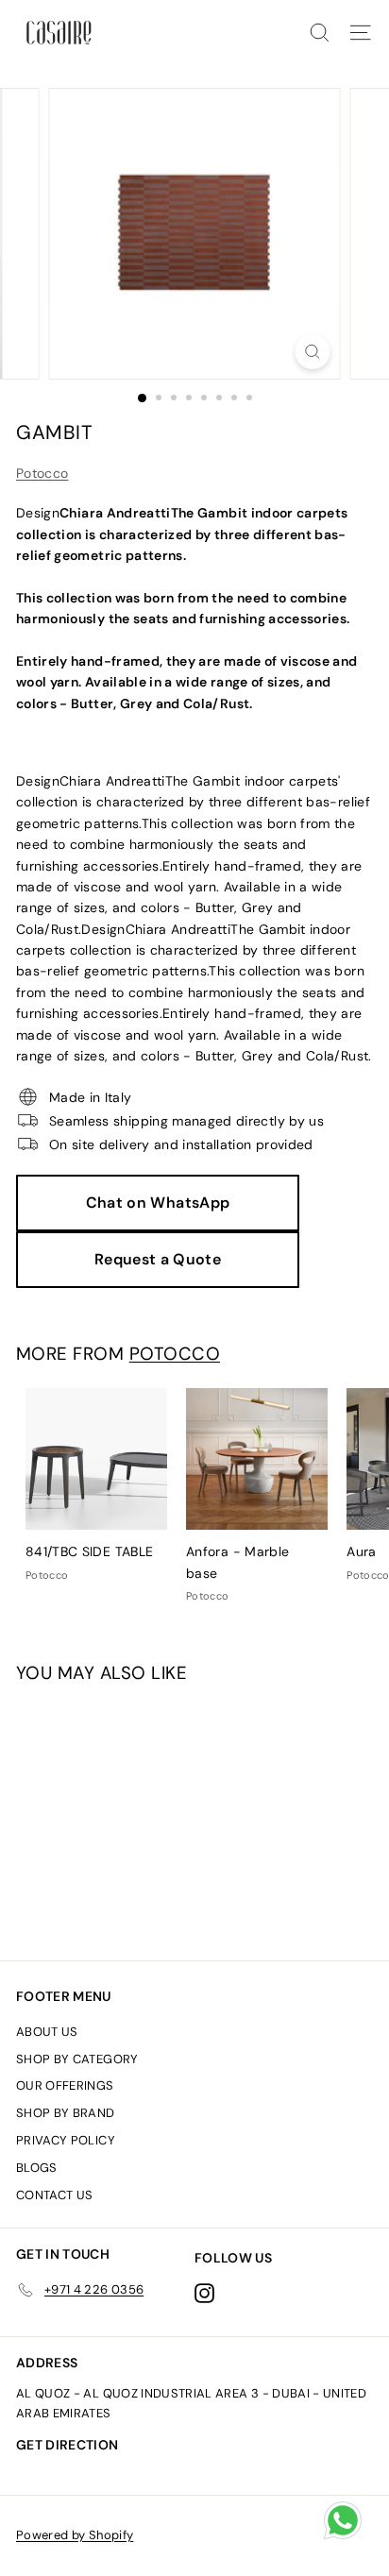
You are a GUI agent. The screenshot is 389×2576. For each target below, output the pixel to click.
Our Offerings (65, 2085)
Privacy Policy (66, 2140)
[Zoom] (313, 352)
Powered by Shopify (75, 2535)
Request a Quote (158, 1259)
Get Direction (68, 2445)
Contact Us (55, 2195)
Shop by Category (77, 2059)
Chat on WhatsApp (158, 1203)
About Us (47, 2032)
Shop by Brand (66, 2113)
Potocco (42, 473)
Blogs (37, 2168)
